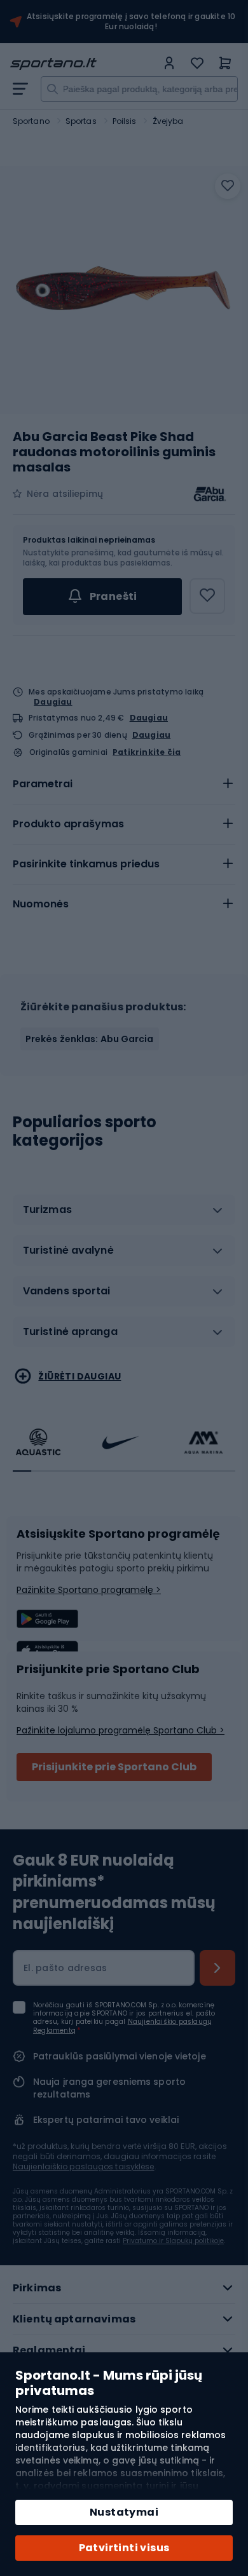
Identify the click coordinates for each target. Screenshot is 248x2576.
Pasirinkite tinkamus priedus (86, 864)
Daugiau (53, 702)
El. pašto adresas (65, 1968)
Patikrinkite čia (147, 752)
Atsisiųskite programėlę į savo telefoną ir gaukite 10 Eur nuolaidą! (131, 22)
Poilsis (125, 121)
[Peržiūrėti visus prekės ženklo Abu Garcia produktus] (210, 494)
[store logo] (83, 64)
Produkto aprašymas (68, 824)
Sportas (81, 121)
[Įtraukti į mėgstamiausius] (228, 186)
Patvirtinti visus (124, 2548)
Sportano (31, 121)
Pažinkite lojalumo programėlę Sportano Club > (121, 1730)
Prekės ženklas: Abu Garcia (90, 1039)
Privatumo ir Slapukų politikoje (173, 2241)
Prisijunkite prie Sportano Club (114, 1767)
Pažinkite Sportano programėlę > (89, 1590)
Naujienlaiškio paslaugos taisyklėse (84, 2166)
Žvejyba (168, 121)
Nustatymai (124, 2512)
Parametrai (43, 784)
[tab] (124, 784)
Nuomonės (41, 904)
